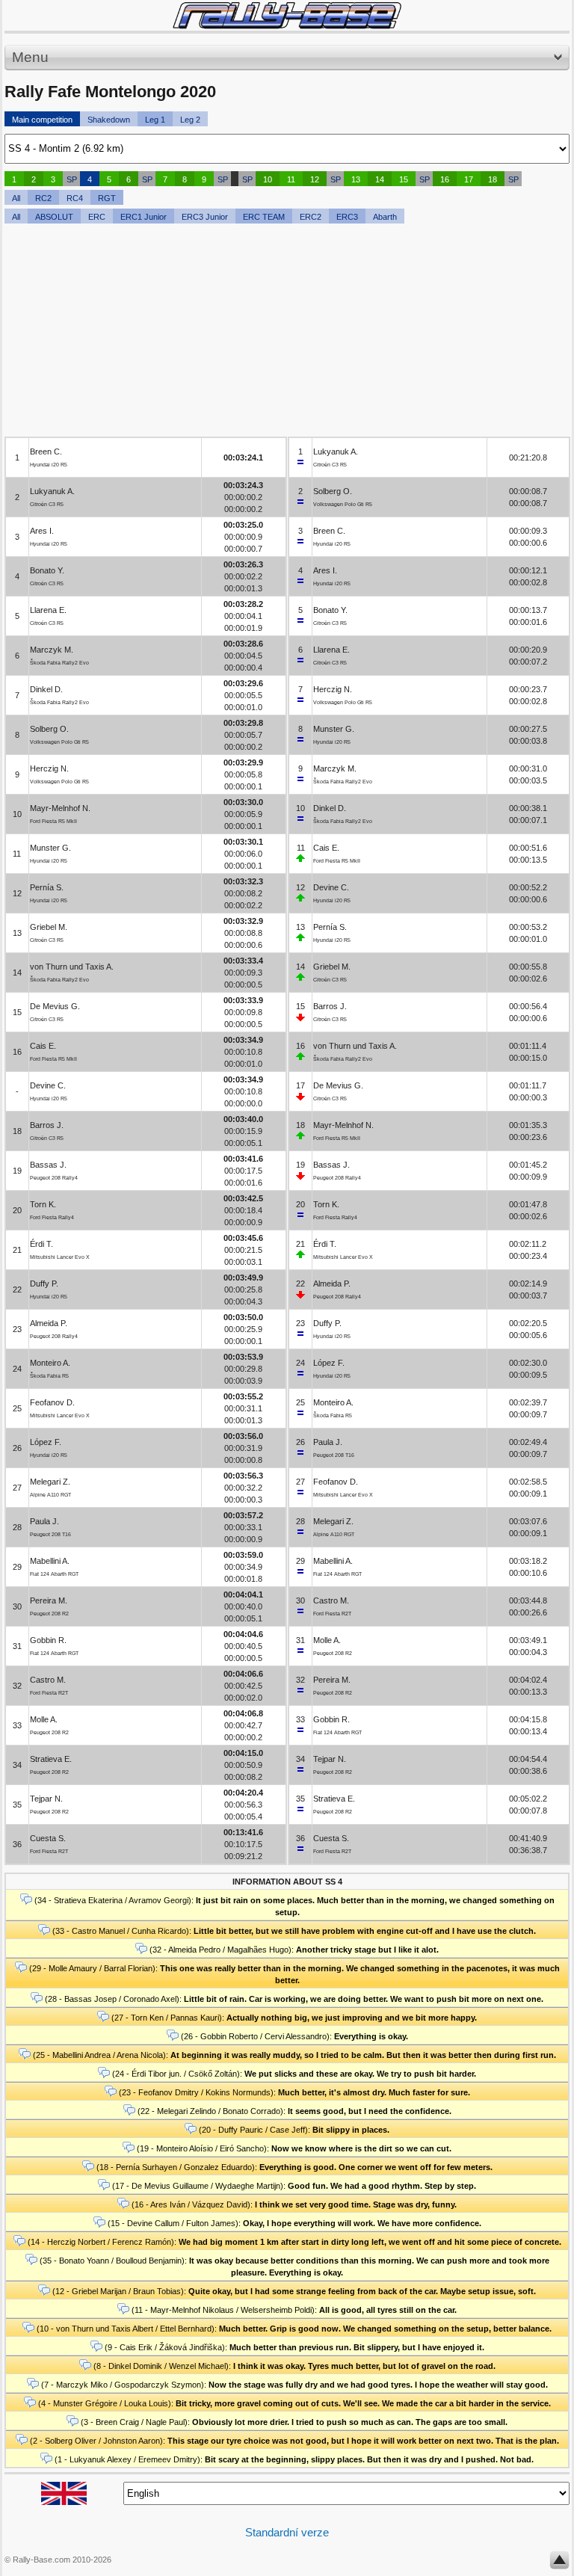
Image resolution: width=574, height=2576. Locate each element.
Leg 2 (190, 120)
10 (268, 179)
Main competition (42, 120)
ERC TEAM (264, 217)
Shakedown (109, 120)
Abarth (385, 217)
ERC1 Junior (143, 217)
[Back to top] (559, 2563)
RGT (107, 198)
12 (315, 179)
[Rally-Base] (287, 15)
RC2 (43, 198)
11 (291, 179)
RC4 (75, 198)
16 (445, 179)
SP (72, 179)
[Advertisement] (287, 332)
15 (404, 179)
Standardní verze (287, 2532)
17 (469, 179)
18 (493, 179)
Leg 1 (155, 120)
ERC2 (311, 217)
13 (356, 179)
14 (380, 179)
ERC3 (347, 217)
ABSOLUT (54, 217)
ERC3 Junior (205, 217)
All (16, 198)
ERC (97, 217)
